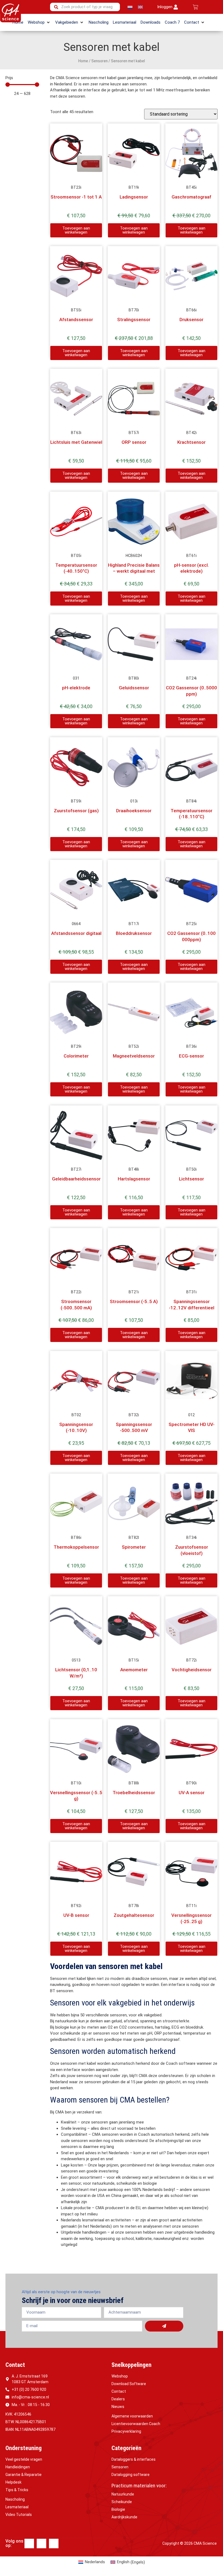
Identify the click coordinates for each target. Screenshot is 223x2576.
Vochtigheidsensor (192, 1670)
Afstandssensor (76, 320)
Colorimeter (76, 1056)
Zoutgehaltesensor (134, 1915)
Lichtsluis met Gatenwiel (76, 442)
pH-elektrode (76, 688)
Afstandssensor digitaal (76, 933)
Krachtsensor (191, 442)
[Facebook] (29, 2544)
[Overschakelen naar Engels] (140, 7)
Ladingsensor (134, 197)
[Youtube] (54, 2544)
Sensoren (100, 61)
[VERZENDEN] (164, 2326)
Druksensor (191, 320)
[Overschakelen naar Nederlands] (130, 7)
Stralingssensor (134, 320)
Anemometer (134, 1670)
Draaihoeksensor (134, 811)
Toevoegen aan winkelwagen (76, 230)
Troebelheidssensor (134, 1793)
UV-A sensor (192, 1793)
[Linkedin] (41, 2544)
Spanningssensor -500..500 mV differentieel (134, 1430)
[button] (39, 22)
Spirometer (134, 1547)
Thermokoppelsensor (76, 1547)
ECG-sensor (191, 1056)
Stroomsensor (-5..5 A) (134, 1301)
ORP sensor (134, 442)
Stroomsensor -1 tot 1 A (76, 197)
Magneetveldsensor (134, 1056)
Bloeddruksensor (134, 933)
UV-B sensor (76, 1915)
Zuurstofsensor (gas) (76, 811)
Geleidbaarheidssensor (76, 1179)
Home (83, 61)
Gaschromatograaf (191, 197)
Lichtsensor (191, 1179)
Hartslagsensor (134, 1179)
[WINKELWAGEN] (196, 7)
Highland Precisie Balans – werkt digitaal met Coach (134, 571)
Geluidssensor (134, 688)
